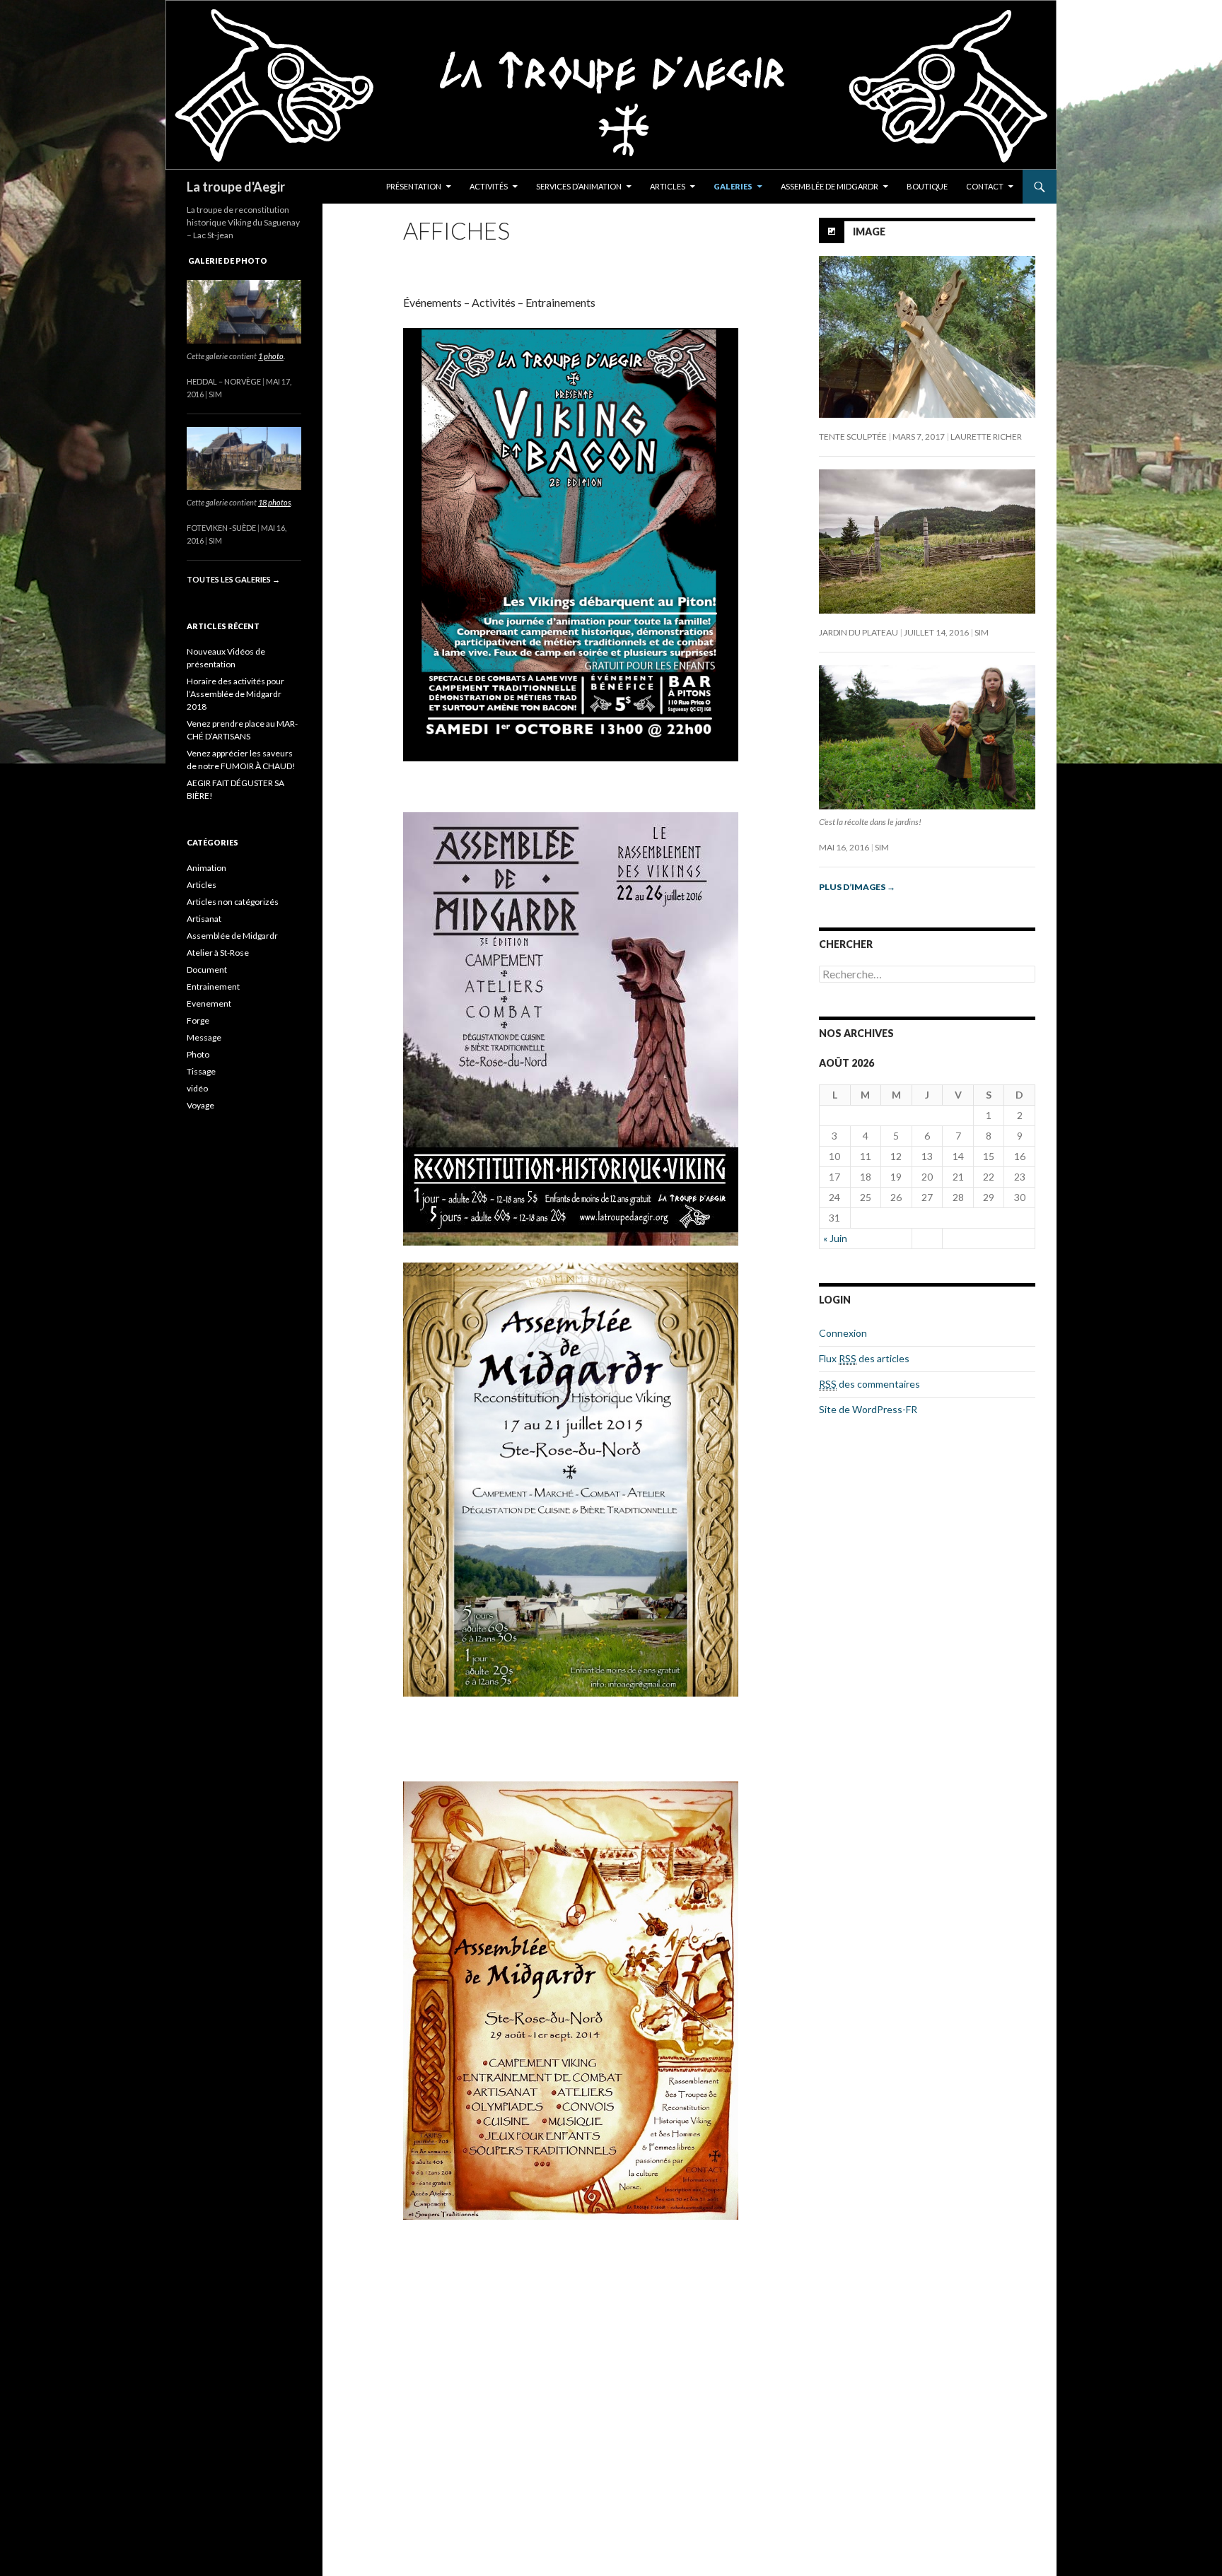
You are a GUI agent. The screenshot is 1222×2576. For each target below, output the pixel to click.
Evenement (209, 1003)
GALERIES (733, 186)
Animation (206, 868)
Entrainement (213, 987)
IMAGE (869, 232)
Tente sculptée (853, 437)
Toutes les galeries (233, 579)
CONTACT (985, 186)
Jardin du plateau (859, 632)
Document (207, 970)
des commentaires (869, 1384)
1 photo (271, 356)
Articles (202, 885)
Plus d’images (857, 887)
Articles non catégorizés (233, 902)
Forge (198, 1020)
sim (982, 632)
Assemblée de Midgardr (232, 936)
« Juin (835, 1238)
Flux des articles (864, 1358)
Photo (198, 1054)
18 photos (274, 502)
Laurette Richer (986, 437)
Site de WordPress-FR (868, 1409)
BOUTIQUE (927, 186)
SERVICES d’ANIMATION (579, 186)
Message (204, 1037)
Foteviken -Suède (221, 528)
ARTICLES (668, 186)
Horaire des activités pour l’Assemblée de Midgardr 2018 (235, 694)
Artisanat (204, 919)
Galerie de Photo (228, 260)
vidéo (197, 1088)
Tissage (201, 1071)
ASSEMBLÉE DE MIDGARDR (830, 186)
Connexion (843, 1333)
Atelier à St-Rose (218, 953)
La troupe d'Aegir (236, 187)
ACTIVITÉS (489, 186)
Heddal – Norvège (224, 381)
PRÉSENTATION (414, 186)
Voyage (200, 1105)
